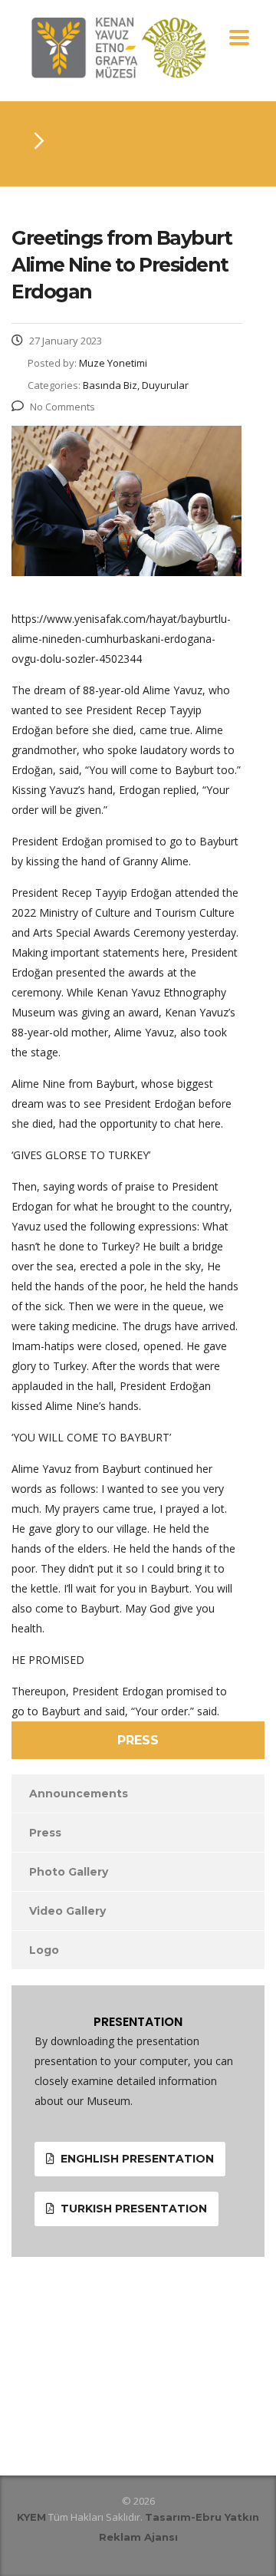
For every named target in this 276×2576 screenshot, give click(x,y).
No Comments (62, 407)
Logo (44, 1950)
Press (45, 1833)
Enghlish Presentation (137, 2159)
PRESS (138, 1740)
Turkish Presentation (134, 2209)
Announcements (79, 1794)
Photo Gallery (69, 1872)
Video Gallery (67, 1911)
